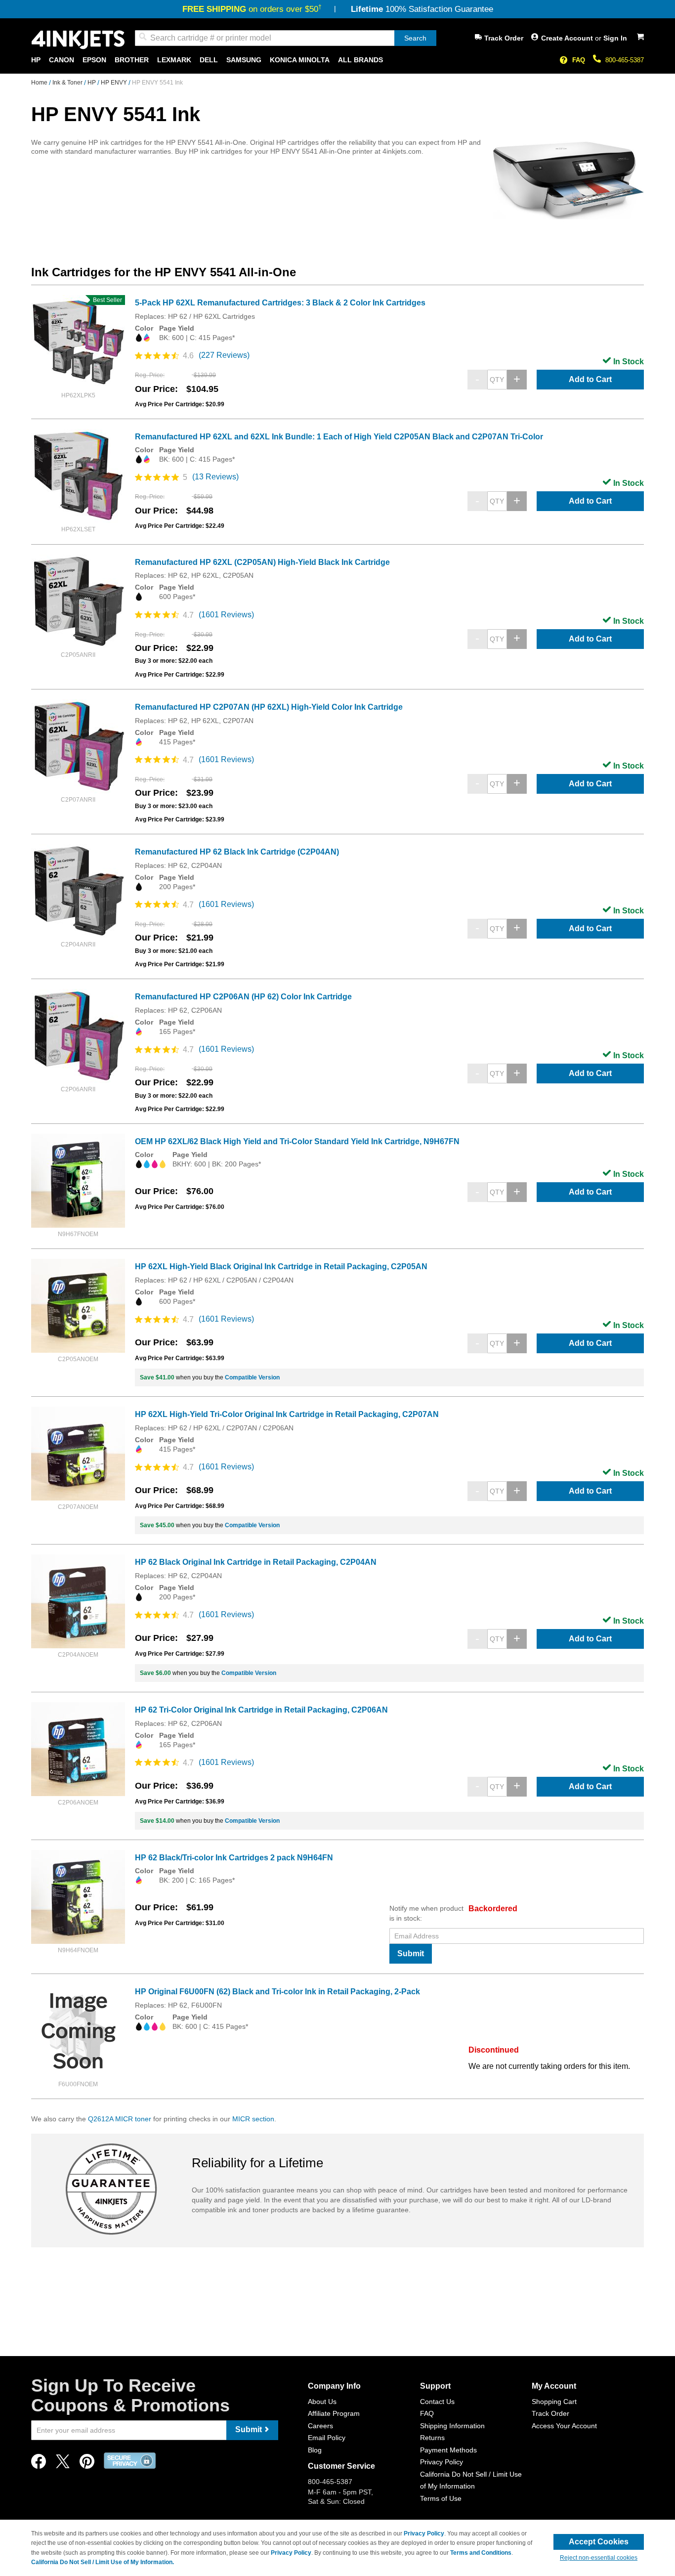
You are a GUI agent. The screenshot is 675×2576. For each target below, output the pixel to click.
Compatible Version (252, 1377)
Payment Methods (448, 2450)
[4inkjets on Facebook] (39, 2464)
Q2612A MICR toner (120, 2119)
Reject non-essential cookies (599, 2558)
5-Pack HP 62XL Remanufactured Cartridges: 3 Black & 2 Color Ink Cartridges (280, 303)
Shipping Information (452, 2426)
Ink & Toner (68, 83)
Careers (320, 2426)
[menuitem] (36, 60)
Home (40, 83)
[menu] (337, 60)
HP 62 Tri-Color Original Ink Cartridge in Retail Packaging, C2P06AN (261, 1710)
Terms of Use (441, 2498)
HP (92, 83)
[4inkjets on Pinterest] (87, 2464)
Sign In (615, 38)
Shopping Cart (554, 2402)
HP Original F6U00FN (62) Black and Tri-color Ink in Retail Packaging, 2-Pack (277, 1992)
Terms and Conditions (481, 2553)
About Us (322, 2402)
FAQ (579, 60)
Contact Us (437, 2402)
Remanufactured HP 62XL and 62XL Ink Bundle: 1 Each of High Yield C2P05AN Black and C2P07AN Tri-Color (339, 437)
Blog (315, 2450)
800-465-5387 (625, 60)
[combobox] (286, 38)
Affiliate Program (334, 2413)
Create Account (568, 38)
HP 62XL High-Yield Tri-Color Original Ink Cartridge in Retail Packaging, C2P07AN (287, 1414)
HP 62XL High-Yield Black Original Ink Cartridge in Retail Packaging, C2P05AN (281, 1267)
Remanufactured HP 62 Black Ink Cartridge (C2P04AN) (237, 852)
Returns (432, 2438)
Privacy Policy (442, 2462)
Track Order (504, 38)
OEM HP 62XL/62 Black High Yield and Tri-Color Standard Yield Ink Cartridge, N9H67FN (297, 1141)
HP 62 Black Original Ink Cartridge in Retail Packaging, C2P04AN (256, 1562)
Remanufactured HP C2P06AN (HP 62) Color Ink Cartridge (243, 997)
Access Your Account (564, 2426)
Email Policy (327, 2438)
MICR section (253, 2119)
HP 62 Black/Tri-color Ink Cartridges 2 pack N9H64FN (234, 1858)
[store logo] (78, 40)
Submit (411, 1953)
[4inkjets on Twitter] (63, 2464)
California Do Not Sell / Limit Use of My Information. (103, 2562)
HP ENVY (115, 83)
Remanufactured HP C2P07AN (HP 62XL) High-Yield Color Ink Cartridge (269, 707)
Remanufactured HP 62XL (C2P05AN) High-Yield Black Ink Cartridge (262, 562)
